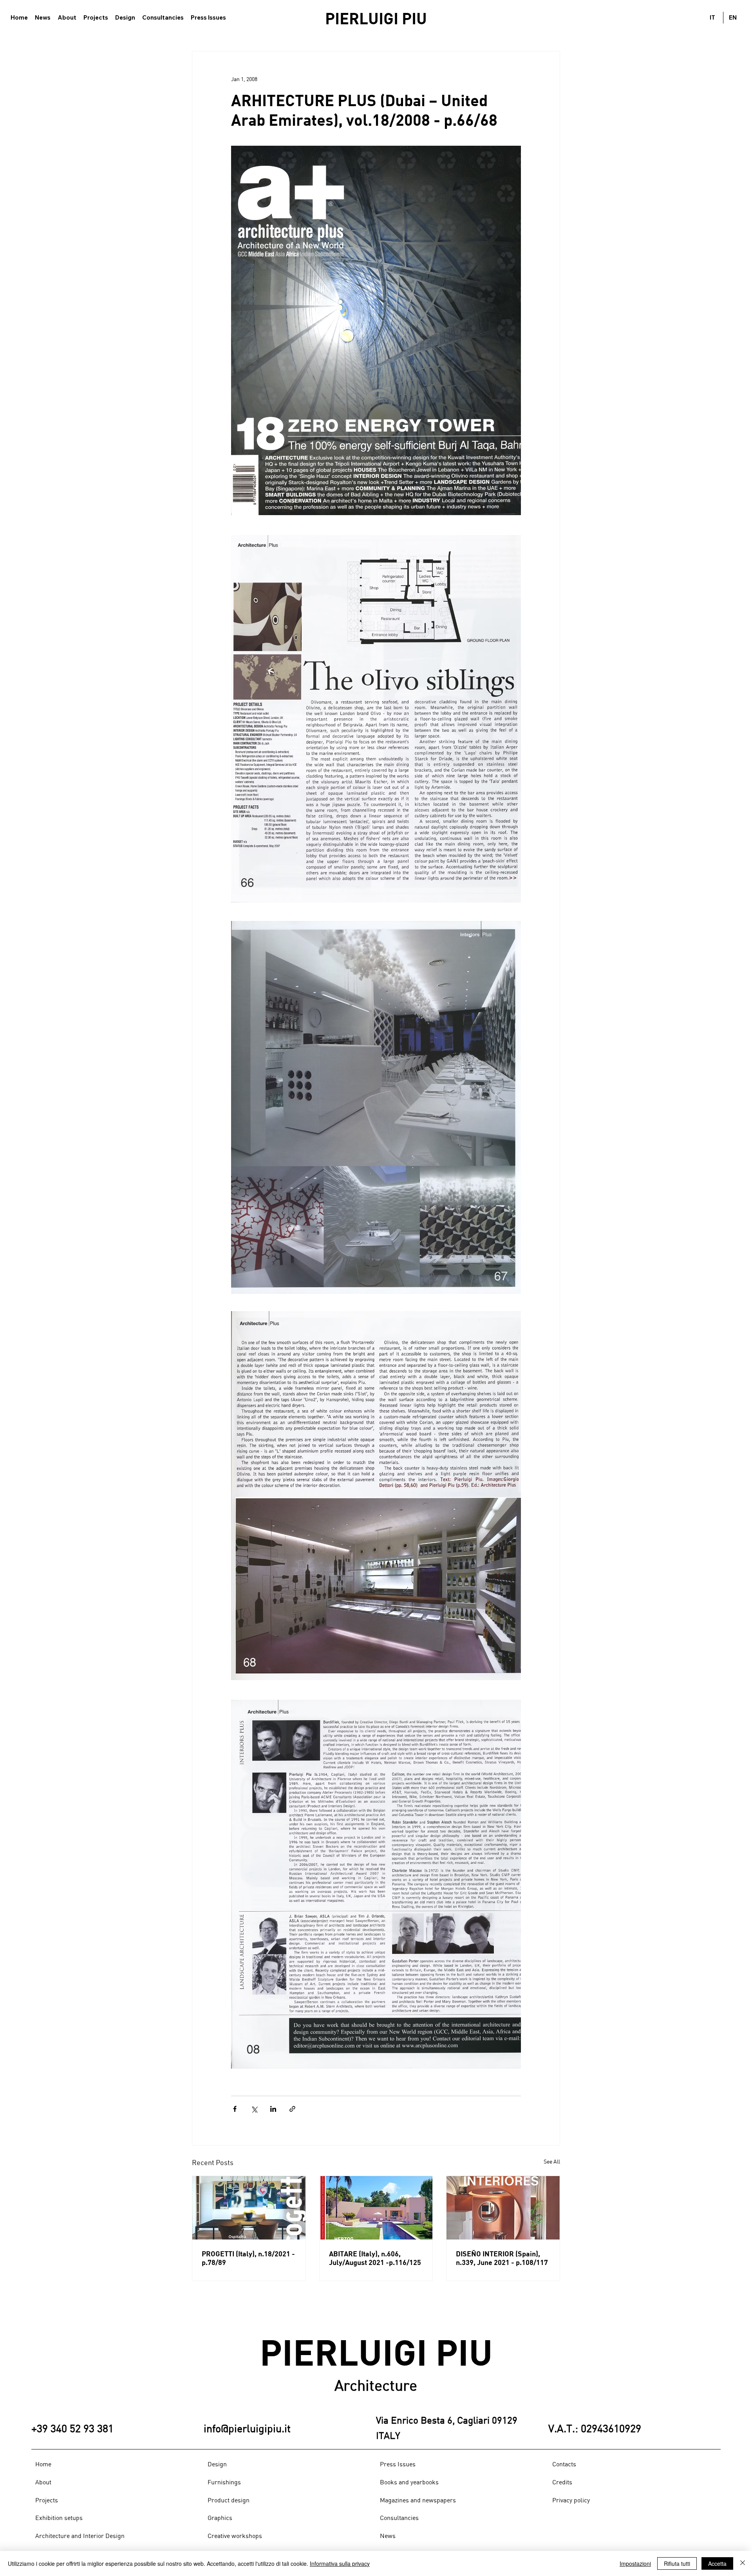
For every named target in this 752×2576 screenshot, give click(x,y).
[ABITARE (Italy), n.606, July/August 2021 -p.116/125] (376, 2208)
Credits (562, 2482)
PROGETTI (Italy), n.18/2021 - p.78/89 (248, 2258)
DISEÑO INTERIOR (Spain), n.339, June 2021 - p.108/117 (502, 2258)
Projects (47, 2500)
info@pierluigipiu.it (247, 2428)
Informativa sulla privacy (340, 2563)
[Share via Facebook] (235, 2109)
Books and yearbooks (409, 2482)
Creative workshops (235, 2536)
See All (552, 2161)
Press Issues (398, 2464)
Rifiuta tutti (677, 2563)
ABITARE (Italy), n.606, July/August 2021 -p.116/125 (375, 2258)
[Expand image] (376, 330)
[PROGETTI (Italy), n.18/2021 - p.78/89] (249, 2208)
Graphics (220, 2518)
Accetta (717, 2563)
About (43, 2482)
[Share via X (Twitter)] (254, 2109)
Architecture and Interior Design (80, 2536)
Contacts (564, 2464)
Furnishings (224, 2482)
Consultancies (399, 2518)
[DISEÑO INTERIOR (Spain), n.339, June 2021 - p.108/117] (503, 2208)
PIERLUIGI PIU (376, 18)
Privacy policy (571, 2500)
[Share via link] (292, 2109)
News (388, 2536)
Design (217, 2464)
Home (43, 2464)
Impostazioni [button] (635, 2563)
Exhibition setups (59, 2518)
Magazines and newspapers (418, 2500)
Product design (229, 2500)
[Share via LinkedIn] (273, 2109)
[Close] (743, 2563)
